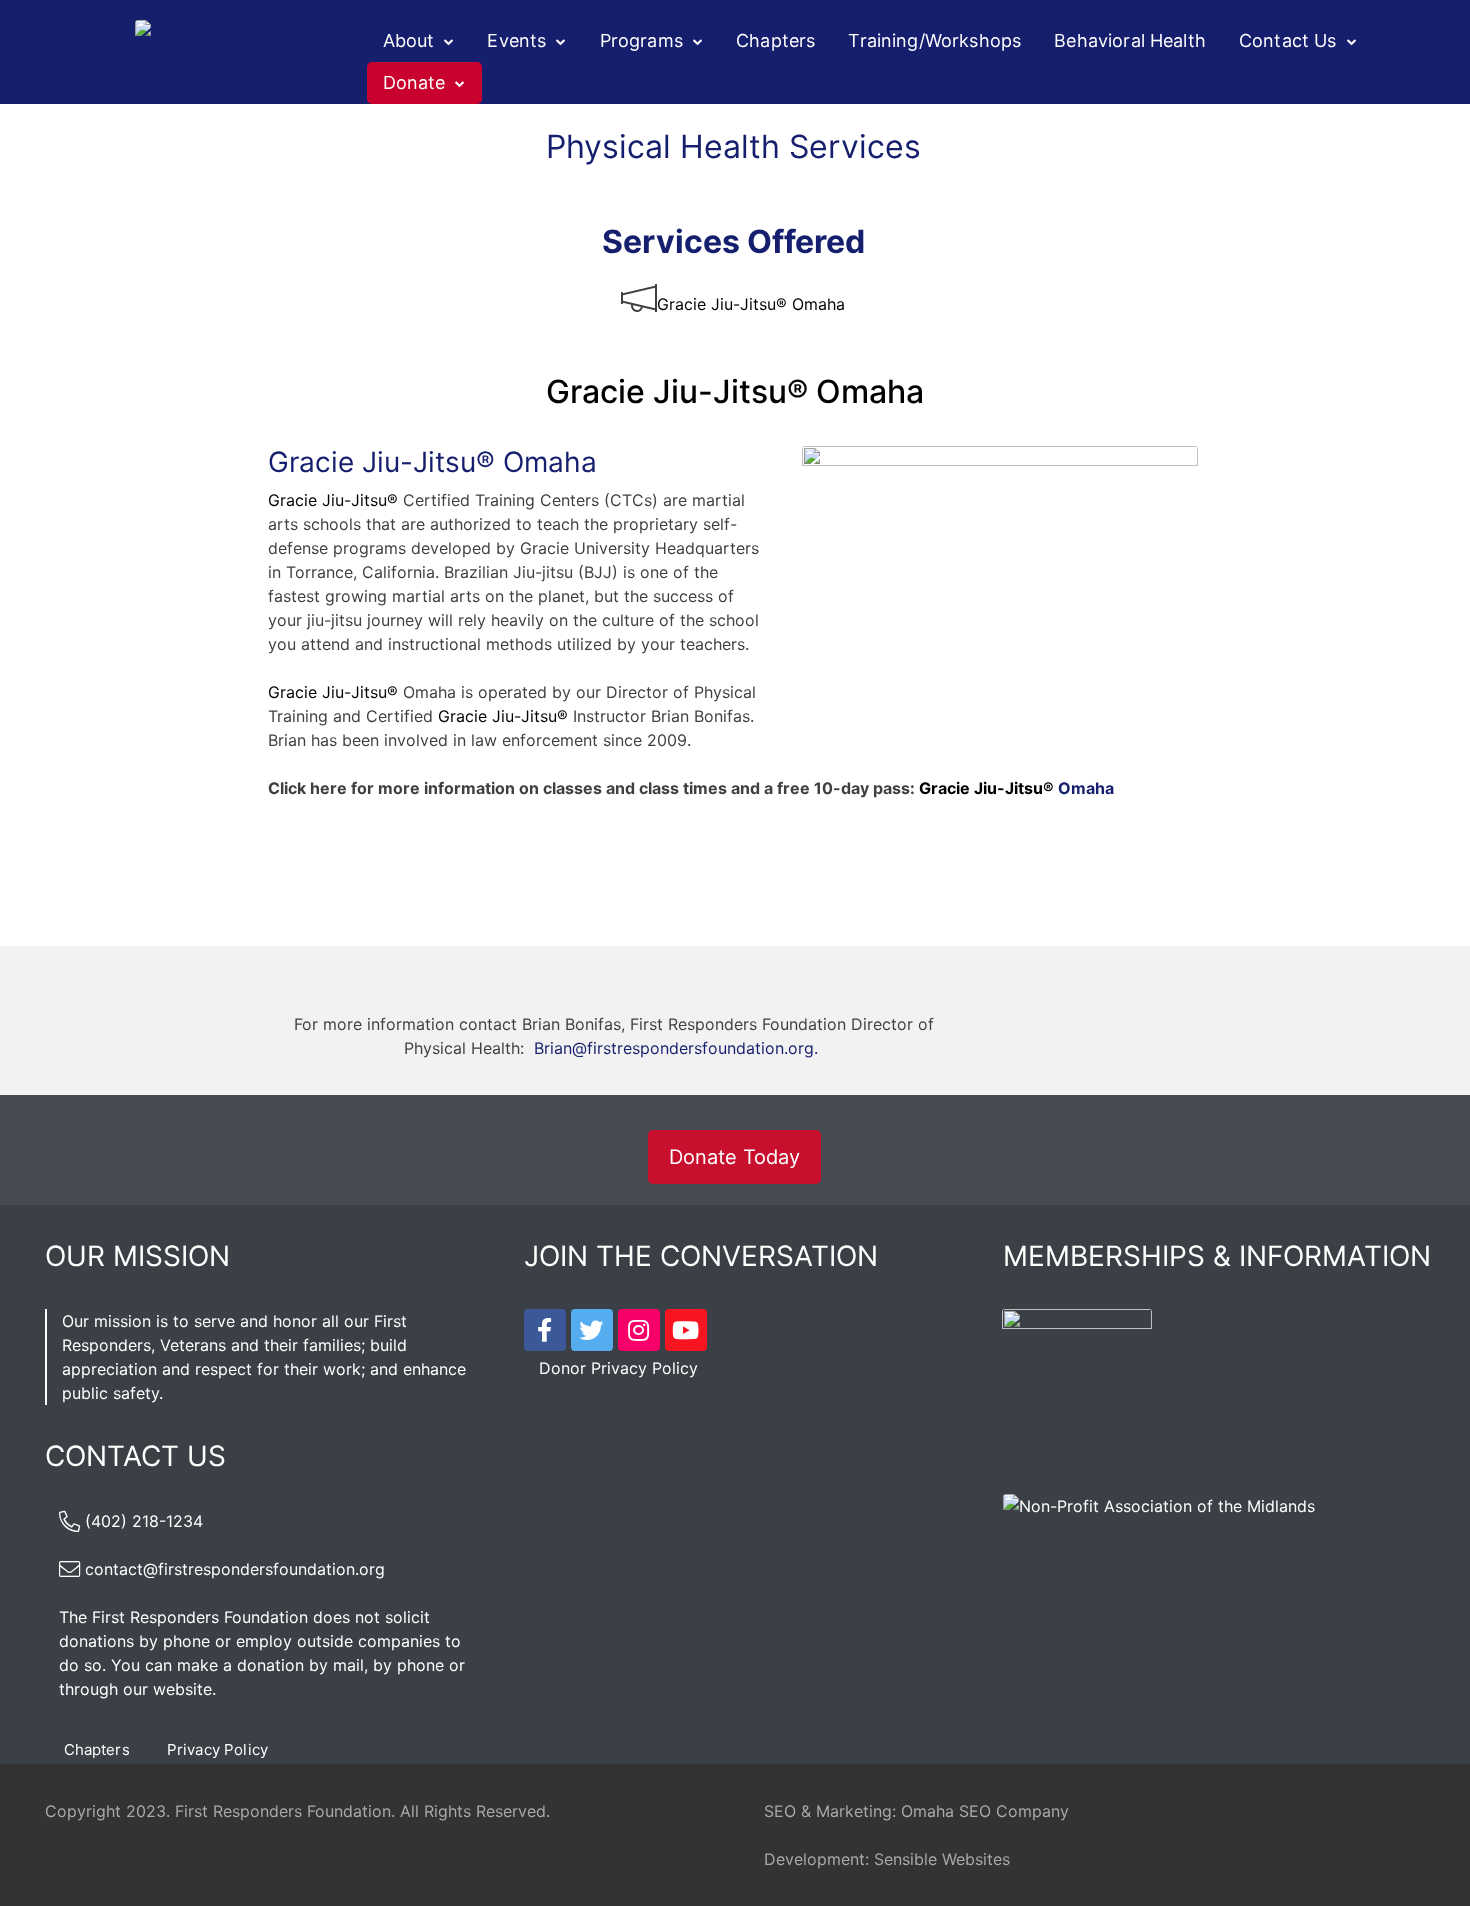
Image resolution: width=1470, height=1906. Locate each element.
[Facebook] (545, 1330)
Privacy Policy (217, 1749)
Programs (641, 40)
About (409, 40)
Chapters (775, 40)
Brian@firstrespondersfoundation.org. (676, 1048)
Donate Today (734, 1157)
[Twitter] (592, 1330)
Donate (414, 82)
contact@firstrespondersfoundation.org (235, 1569)
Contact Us (1288, 40)
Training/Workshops (934, 40)
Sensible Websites (942, 1859)
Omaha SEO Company (985, 1811)
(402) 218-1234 (144, 1521)
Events (516, 40)
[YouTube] (686, 1330)
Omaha (1016, 788)
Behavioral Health (1130, 40)
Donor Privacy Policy (618, 1368)
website (182, 1689)
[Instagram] (639, 1330)
